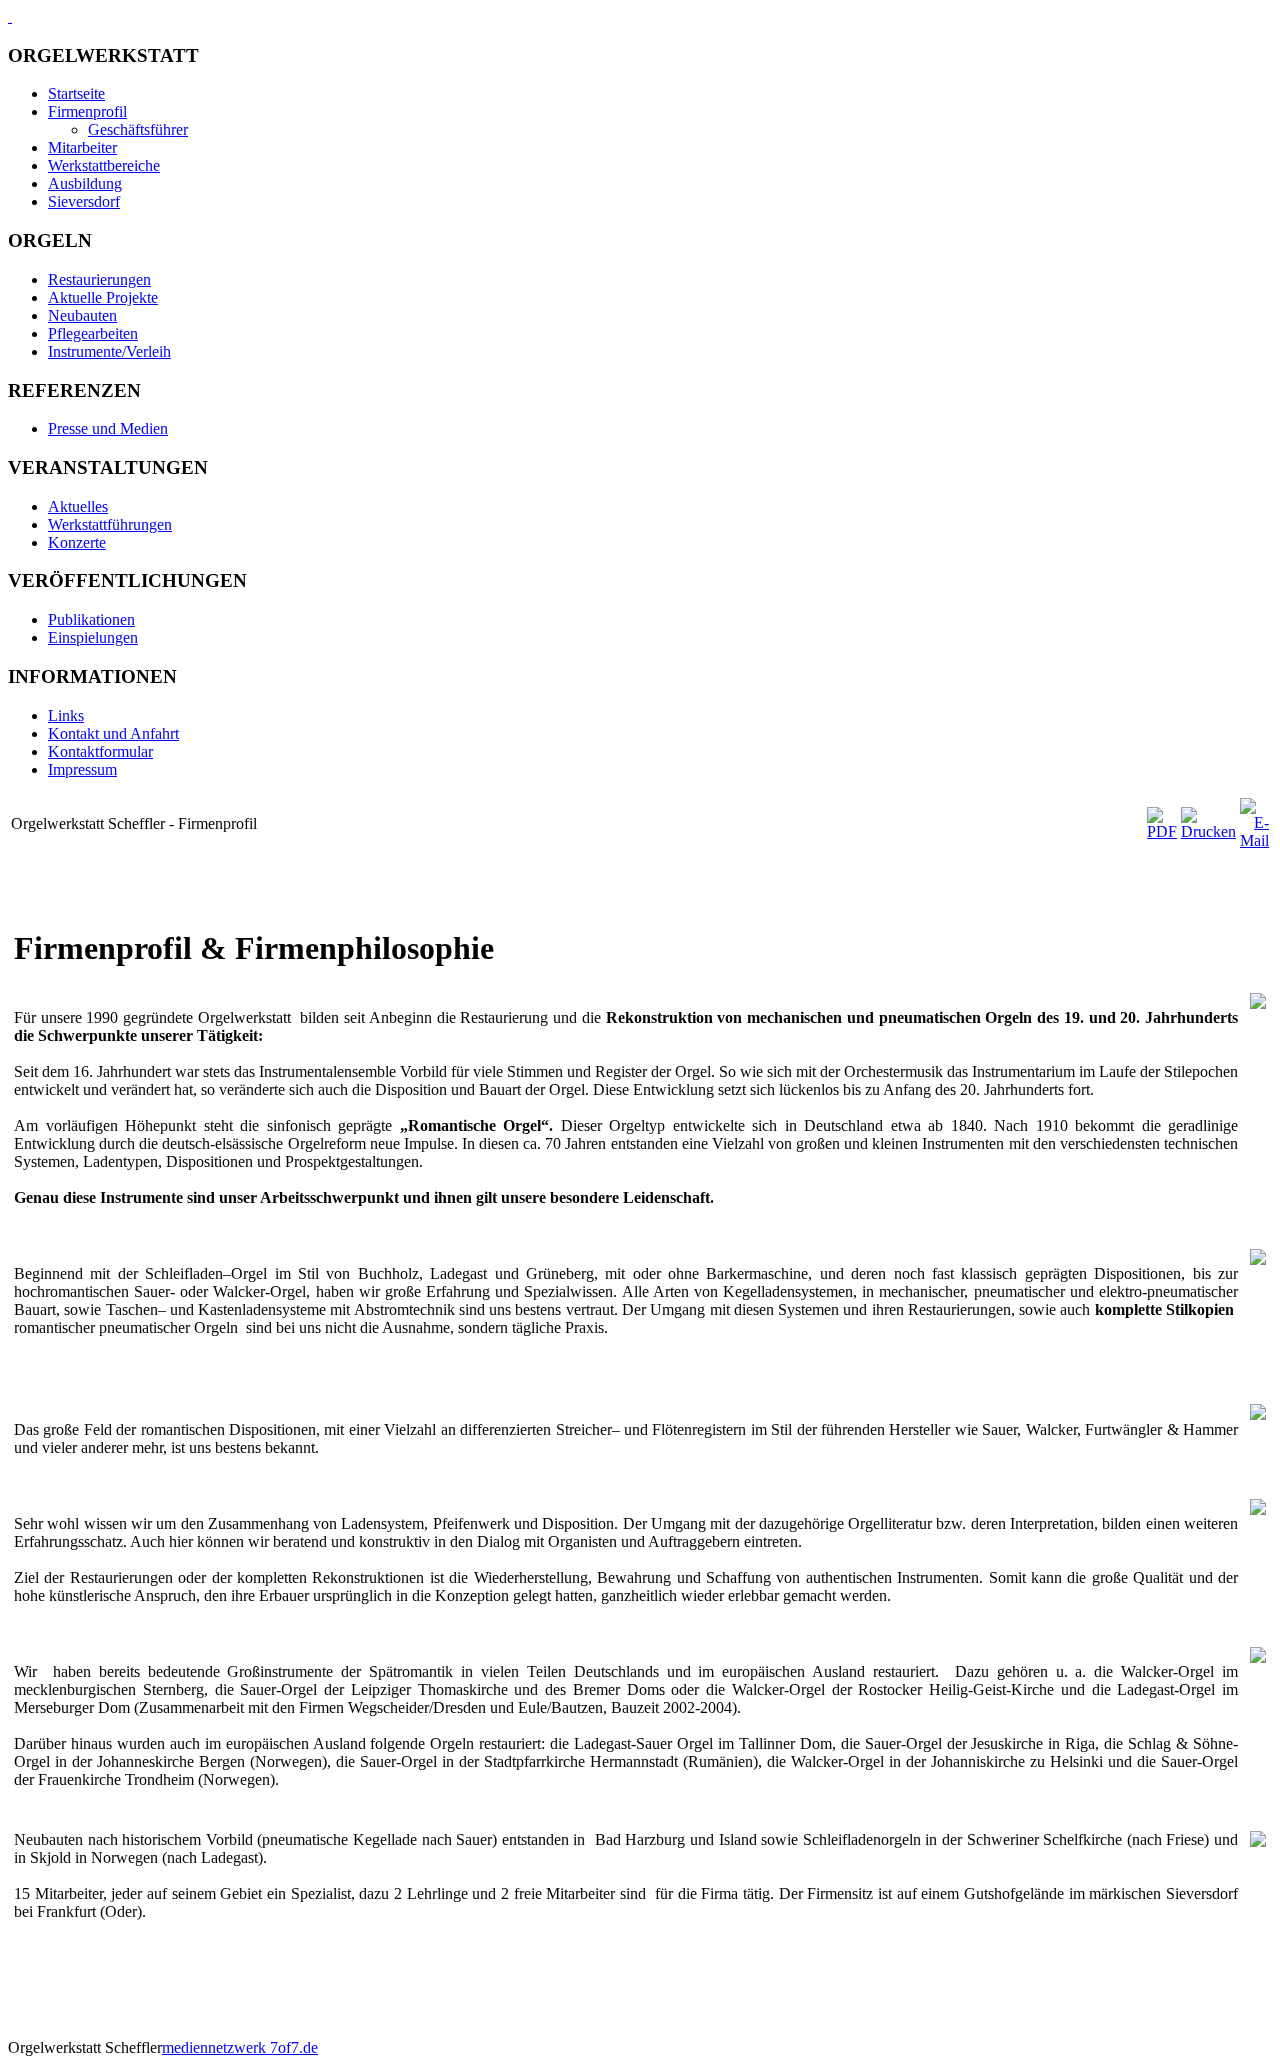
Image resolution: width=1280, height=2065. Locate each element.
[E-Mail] (1254, 840)
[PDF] (1162, 831)
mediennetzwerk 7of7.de (240, 2047)
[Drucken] (1208, 831)
